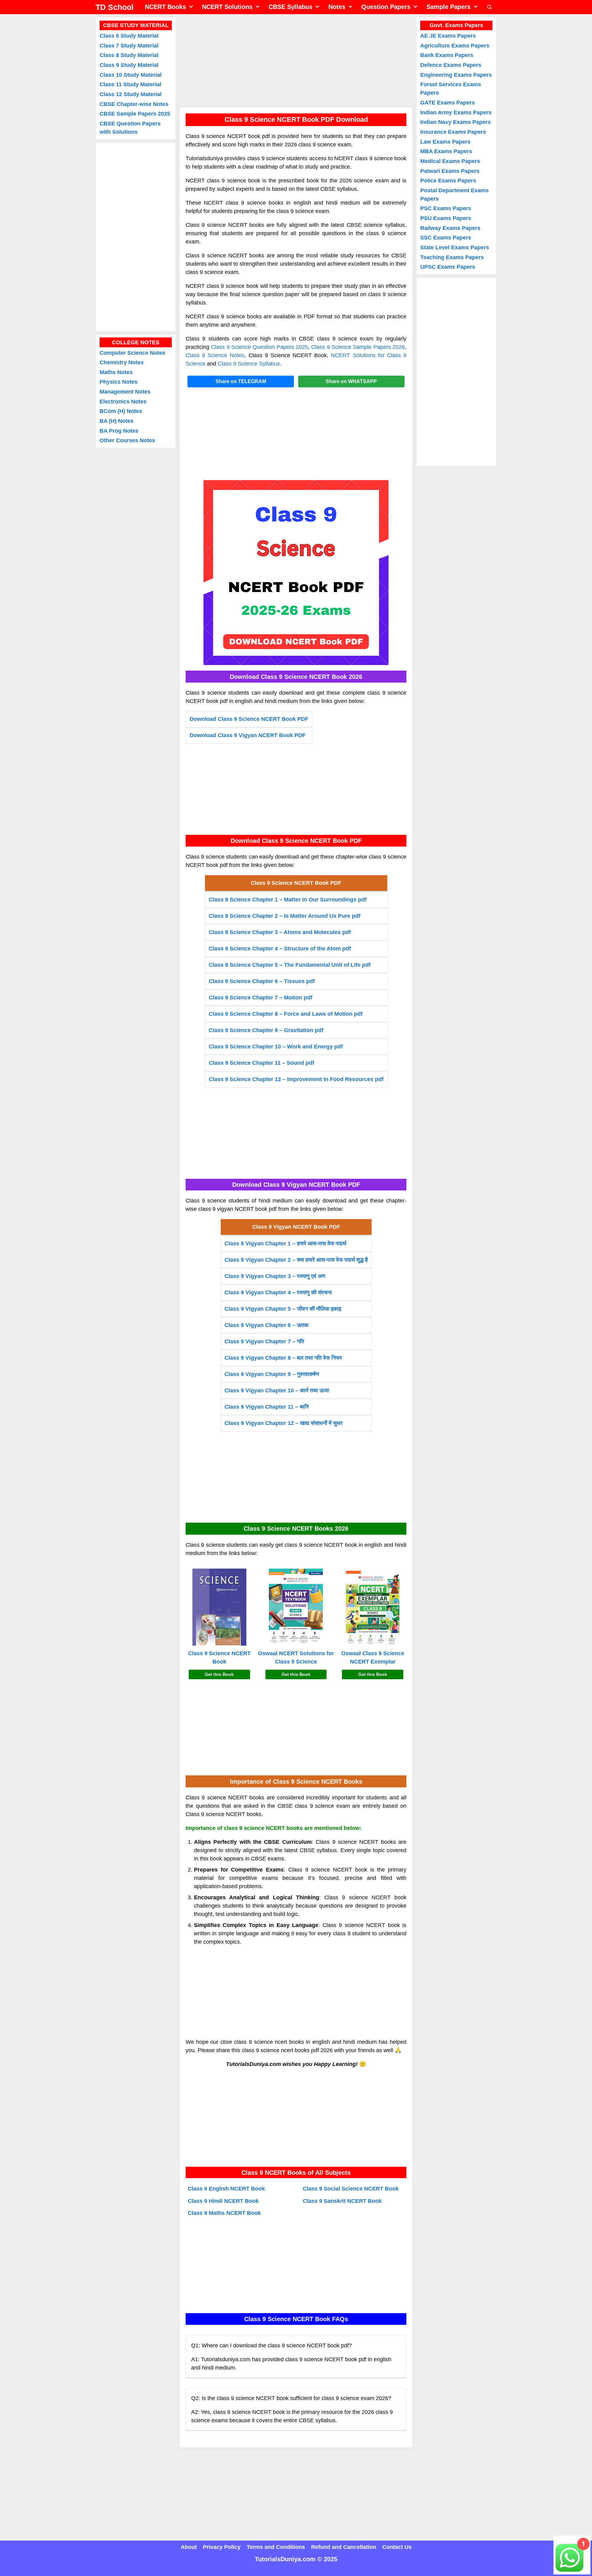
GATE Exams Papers (448, 103)
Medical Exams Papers (450, 161)
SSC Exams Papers (446, 238)
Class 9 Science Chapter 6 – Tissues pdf (262, 981)
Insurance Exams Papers (453, 132)
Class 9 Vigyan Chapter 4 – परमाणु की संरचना (278, 1292)
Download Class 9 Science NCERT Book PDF (249, 719)
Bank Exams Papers (447, 55)
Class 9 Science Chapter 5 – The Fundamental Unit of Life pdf (290, 965)
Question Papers (386, 7)
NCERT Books (165, 7)
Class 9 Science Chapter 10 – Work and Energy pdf (276, 1047)
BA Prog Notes (119, 431)
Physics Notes (119, 382)
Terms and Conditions (276, 2547)
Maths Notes (116, 372)
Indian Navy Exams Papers (456, 122)
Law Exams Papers (445, 142)
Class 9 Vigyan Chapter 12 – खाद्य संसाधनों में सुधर (284, 1423)
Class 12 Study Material (131, 94)
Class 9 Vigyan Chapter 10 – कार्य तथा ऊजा (277, 1390)
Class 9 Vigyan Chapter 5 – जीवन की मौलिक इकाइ (283, 1309)
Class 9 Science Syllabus (249, 364)
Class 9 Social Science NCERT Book (351, 2189)
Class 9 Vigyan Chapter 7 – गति (264, 1341)
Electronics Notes (123, 402)
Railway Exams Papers (450, 228)
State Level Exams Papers (455, 247)
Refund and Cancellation (344, 2547)
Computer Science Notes (132, 353)
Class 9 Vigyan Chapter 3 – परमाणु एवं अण (275, 1276)
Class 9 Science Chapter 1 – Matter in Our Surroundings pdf (288, 900)
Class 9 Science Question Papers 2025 (259, 347)
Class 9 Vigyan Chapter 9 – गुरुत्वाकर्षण (272, 1374)
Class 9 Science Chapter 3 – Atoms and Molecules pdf (280, 932)
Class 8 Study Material (129, 55)
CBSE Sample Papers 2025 (135, 114)
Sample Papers (448, 7)
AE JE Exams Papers (448, 36)
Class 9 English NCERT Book (226, 2189)
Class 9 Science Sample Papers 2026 (358, 347)
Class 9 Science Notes (215, 355)
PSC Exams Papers (446, 208)
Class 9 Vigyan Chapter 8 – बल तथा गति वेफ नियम (283, 1358)
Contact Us (397, 2547)
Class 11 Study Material (130, 84)
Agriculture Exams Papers (455, 46)
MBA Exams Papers (446, 151)
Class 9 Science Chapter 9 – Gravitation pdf (266, 1030)
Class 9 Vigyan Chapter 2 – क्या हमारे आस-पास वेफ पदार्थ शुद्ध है (296, 1260)
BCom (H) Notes (121, 411)
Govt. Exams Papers (456, 25)
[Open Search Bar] (489, 7)
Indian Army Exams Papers (456, 112)
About (189, 2547)
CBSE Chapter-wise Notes (134, 104)
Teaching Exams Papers (452, 257)
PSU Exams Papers (446, 218)
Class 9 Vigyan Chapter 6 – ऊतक (266, 1325)
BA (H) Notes (117, 421)
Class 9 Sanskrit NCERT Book (342, 2201)
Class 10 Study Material (131, 75)
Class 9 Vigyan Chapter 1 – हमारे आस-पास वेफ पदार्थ (285, 1243)
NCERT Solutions (227, 7)
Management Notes (125, 392)
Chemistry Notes (122, 362)
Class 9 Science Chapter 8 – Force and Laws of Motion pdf (286, 1014)
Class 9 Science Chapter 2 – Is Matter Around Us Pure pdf (285, 916)
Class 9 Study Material (129, 65)
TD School (115, 7)
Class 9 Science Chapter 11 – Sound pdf (261, 1063)
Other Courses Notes (127, 440)
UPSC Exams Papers (448, 267)
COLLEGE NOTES (136, 342)
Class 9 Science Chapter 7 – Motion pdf (261, 998)
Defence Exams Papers (451, 65)
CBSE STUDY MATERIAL (136, 25)
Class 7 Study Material (129, 46)
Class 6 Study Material (129, 36)
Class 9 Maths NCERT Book (224, 2213)
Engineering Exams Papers (456, 75)
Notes (337, 7)
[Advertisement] (296, 60)
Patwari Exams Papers (450, 171)
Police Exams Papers (448, 181)
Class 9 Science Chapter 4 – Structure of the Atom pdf (280, 949)
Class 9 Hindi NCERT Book (223, 2201)
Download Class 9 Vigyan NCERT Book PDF (248, 735)
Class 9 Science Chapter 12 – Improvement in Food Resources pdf (296, 1079)
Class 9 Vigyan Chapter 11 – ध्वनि (267, 1407)
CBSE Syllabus (290, 7)
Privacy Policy (222, 2547)
